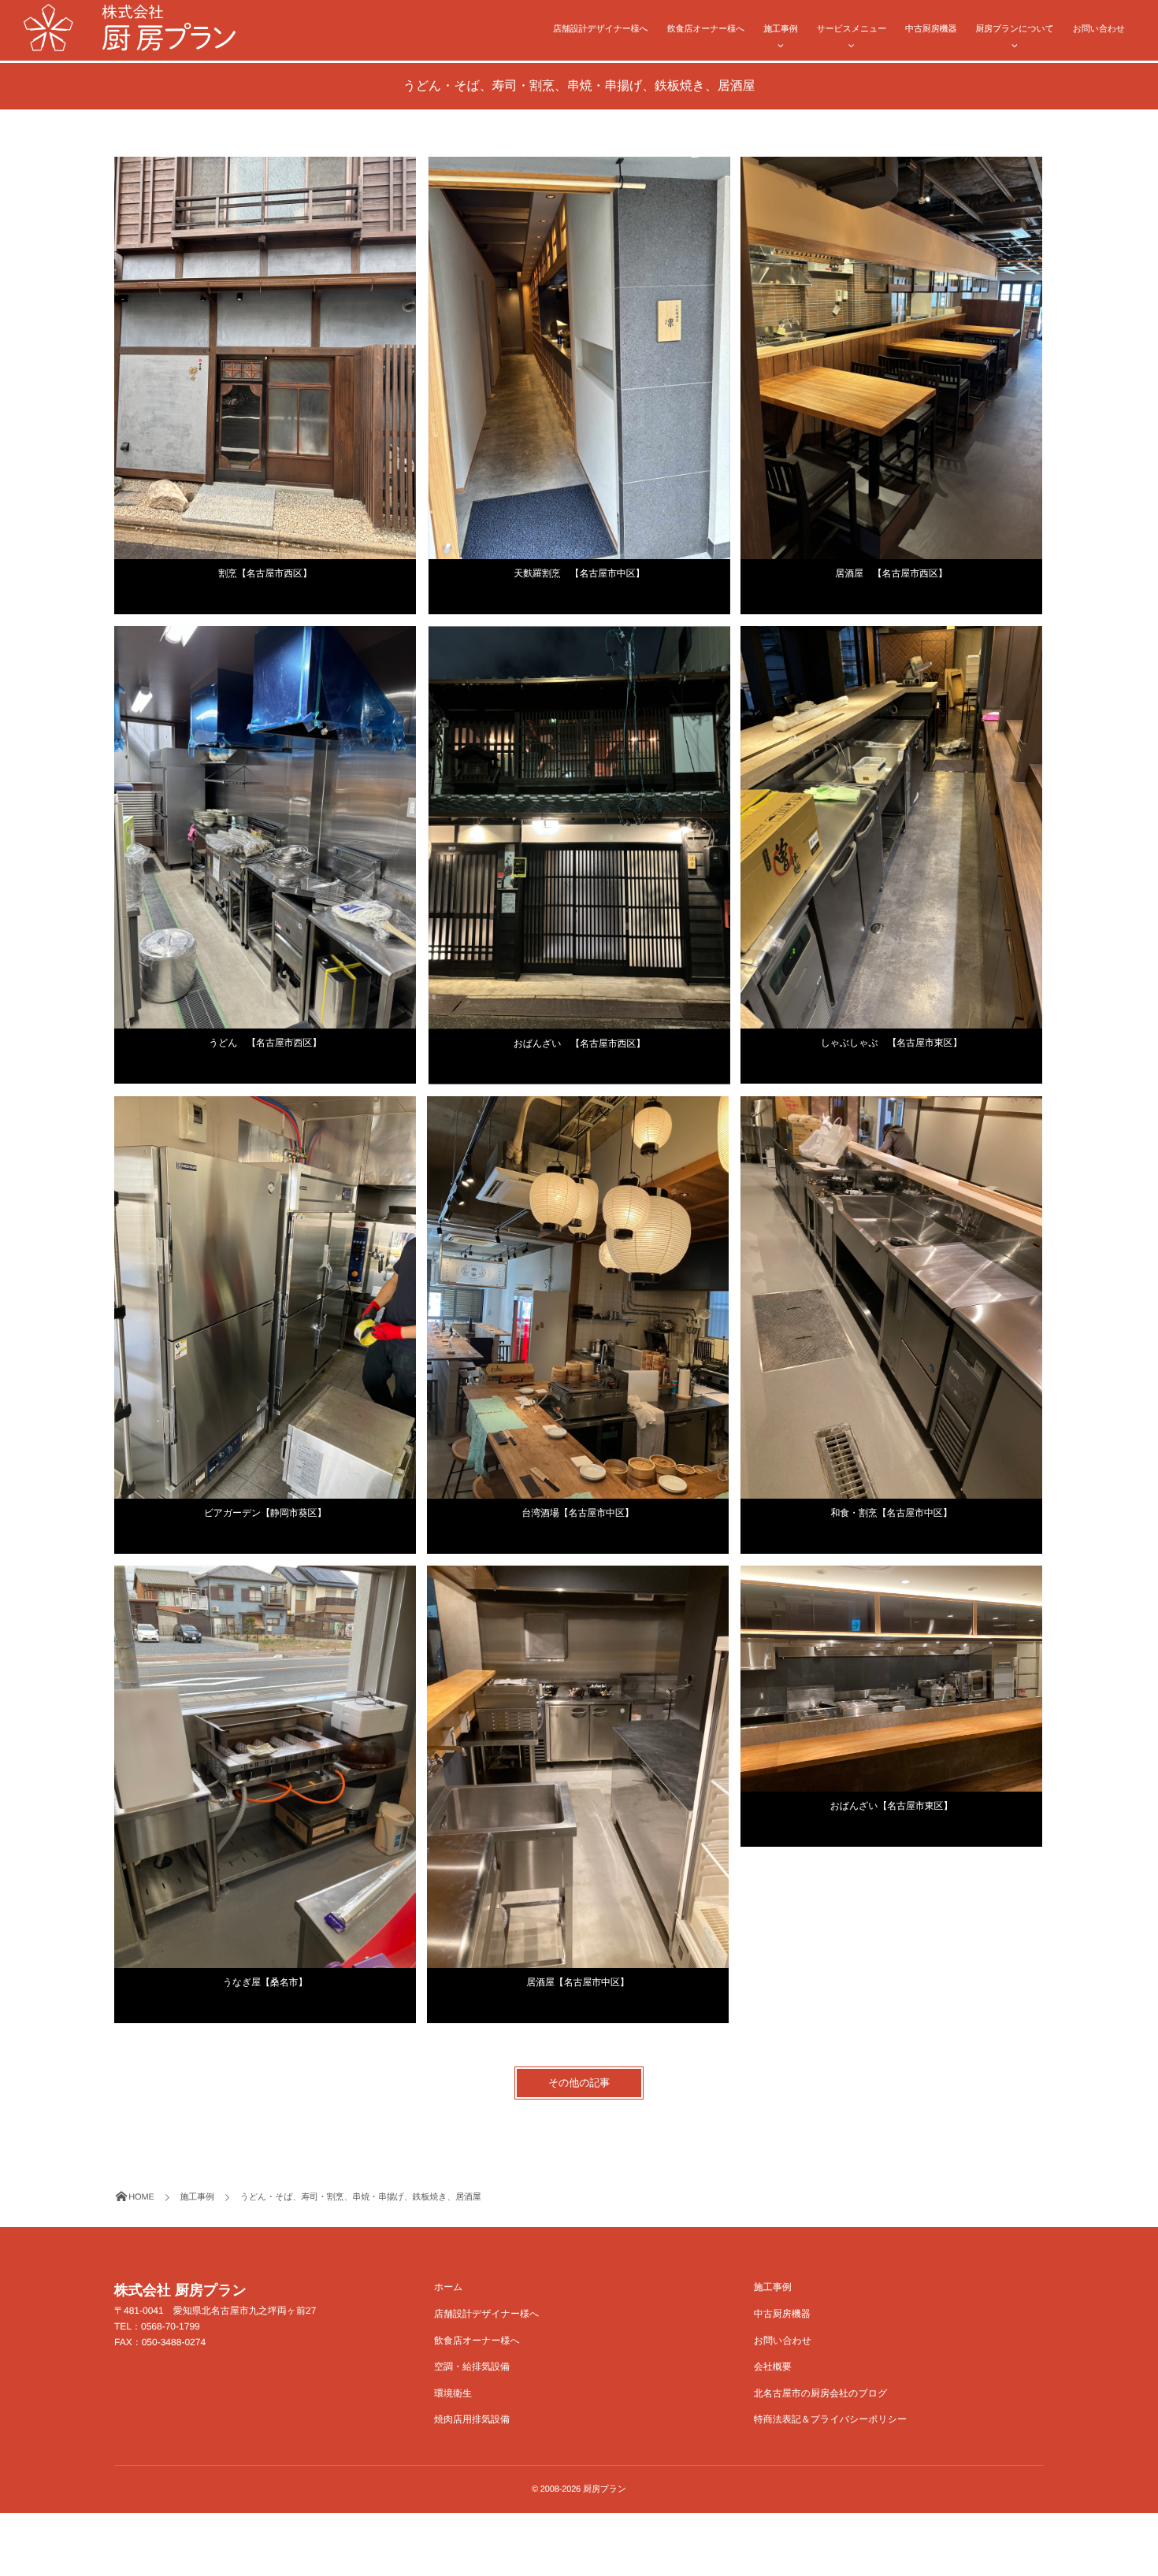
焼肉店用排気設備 (472, 2419)
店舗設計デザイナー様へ (601, 29)
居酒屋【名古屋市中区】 (577, 1982)
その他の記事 (579, 2083)
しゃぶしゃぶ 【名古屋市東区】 (892, 1043)
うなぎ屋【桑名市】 (265, 1982)
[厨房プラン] (130, 28)
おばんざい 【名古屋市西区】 (579, 1043)
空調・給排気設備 (472, 2367)
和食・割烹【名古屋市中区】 (891, 1513)
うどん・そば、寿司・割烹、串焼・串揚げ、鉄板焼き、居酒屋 (232, 168)
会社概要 (773, 2367)
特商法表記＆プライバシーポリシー (830, 2419)
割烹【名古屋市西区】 (265, 573)
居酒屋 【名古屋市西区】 (891, 573)
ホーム (449, 2287)
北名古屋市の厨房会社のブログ (820, 2393)
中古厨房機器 (931, 29)
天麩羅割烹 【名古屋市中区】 (579, 573)
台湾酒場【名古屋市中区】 (577, 1513)
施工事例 (780, 29)
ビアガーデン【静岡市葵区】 (265, 1513)
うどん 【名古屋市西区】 (265, 1043)
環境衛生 (453, 2393)
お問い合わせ (1099, 29)
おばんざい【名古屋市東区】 (892, 1806)
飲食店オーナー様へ (706, 29)
